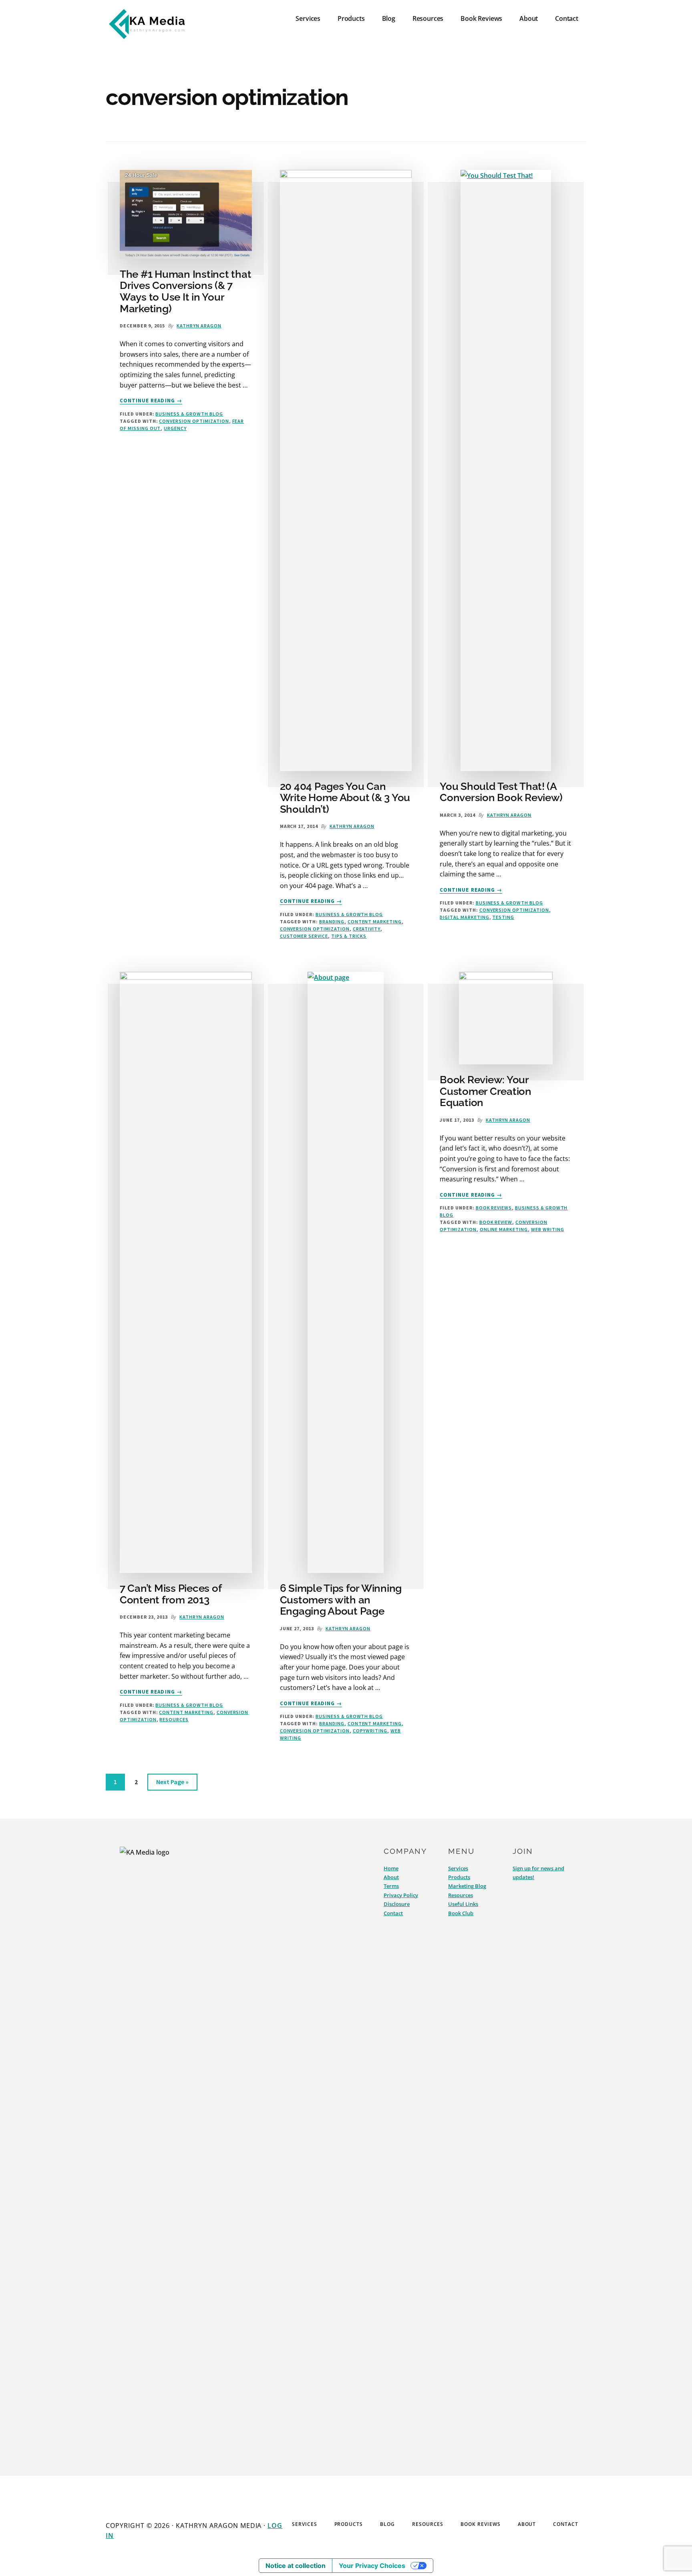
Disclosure (397, 1904)
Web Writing (548, 1229)
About (391, 1877)
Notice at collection (296, 2566)
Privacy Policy (401, 1895)
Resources (461, 1895)
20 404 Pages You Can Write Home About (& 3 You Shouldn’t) (345, 798)
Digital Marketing (464, 917)
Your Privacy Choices (372, 2566)
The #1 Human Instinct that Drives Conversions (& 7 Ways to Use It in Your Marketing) (185, 291)
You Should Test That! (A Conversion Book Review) (501, 792)
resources (174, 1719)
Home (391, 1868)
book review (496, 1222)
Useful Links (463, 1904)
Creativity (367, 929)
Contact (393, 1913)
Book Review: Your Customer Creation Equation (486, 1091)
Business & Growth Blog (189, 414)
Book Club (461, 1913)
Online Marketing (504, 1229)
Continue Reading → (151, 401)
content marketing (375, 922)
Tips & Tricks (349, 936)
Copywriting (370, 1731)
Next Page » (172, 1784)
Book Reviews (494, 1208)
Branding (332, 922)
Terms (391, 1886)
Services (458, 1868)
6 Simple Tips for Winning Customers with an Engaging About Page (341, 1600)
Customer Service (304, 936)
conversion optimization (194, 421)
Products (459, 1877)
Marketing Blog (467, 1886)
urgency (175, 428)
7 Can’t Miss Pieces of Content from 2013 (170, 1594)
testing (503, 917)
